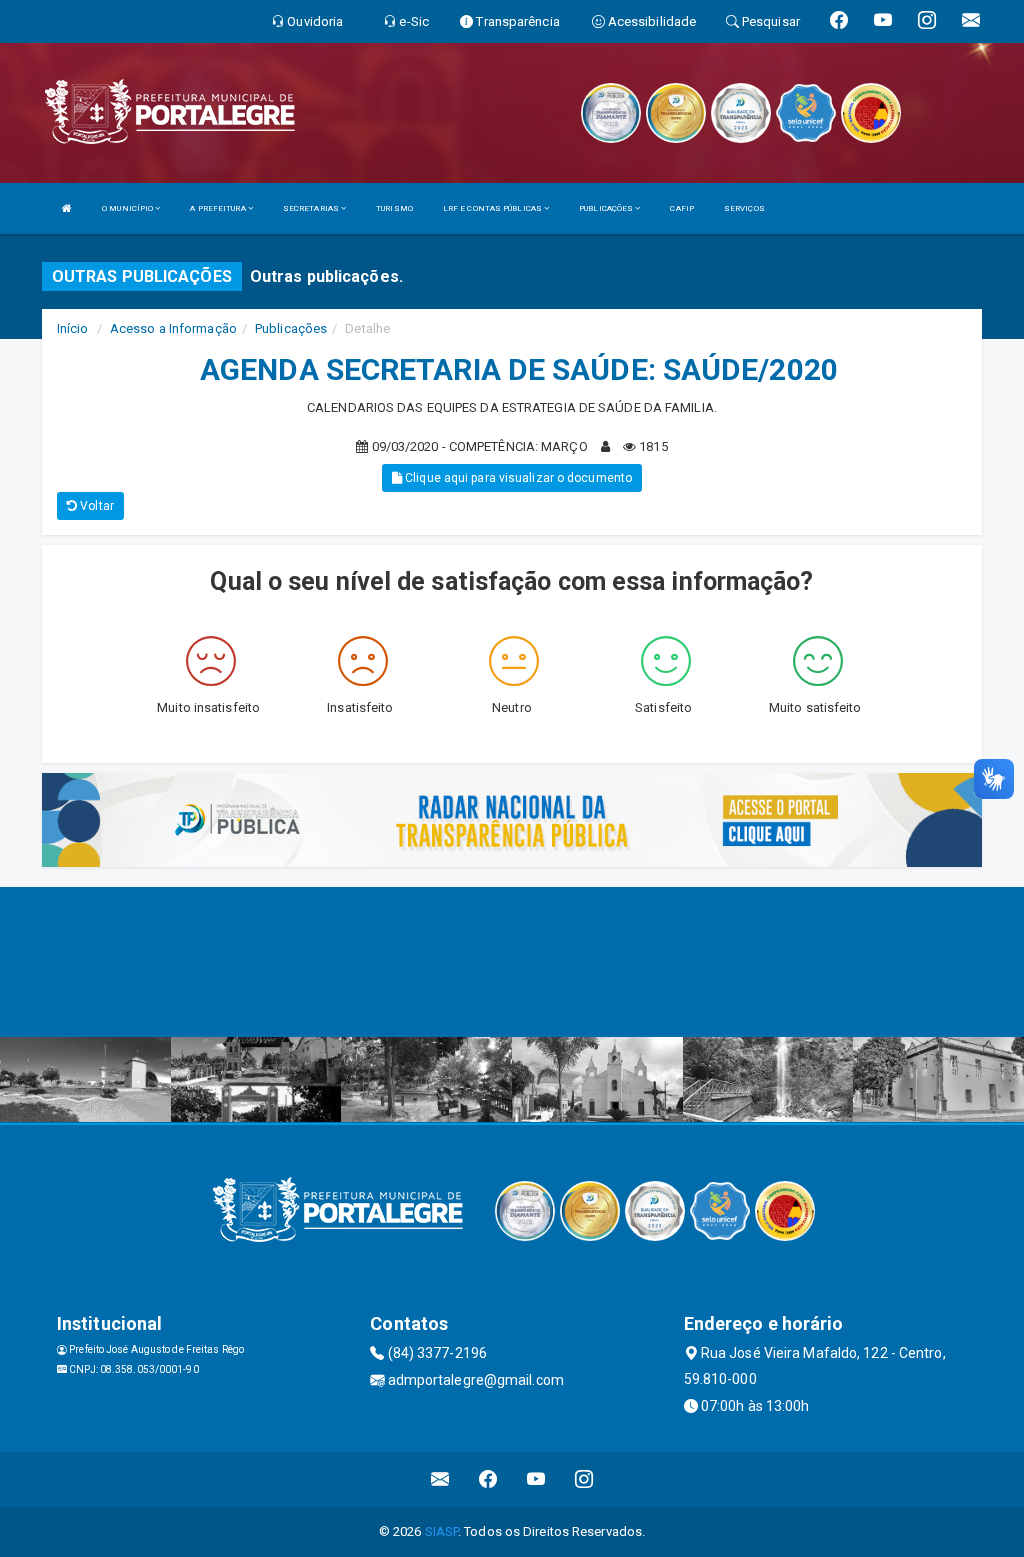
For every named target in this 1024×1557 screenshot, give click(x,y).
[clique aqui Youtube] (536, 1479)
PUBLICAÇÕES (607, 208)
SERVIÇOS (744, 208)
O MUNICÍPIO (128, 208)
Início (73, 328)
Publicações (291, 328)
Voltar (95, 506)
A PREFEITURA (218, 208)
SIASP (442, 1531)
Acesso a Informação (173, 328)
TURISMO (394, 208)
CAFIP (682, 208)
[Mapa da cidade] (512, 962)
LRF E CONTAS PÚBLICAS (493, 208)
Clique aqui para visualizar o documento (517, 478)
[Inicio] (67, 208)
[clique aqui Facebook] (488, 1479)
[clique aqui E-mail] (440, 1479)
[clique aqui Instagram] (584, 1479)
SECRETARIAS (312, 208)
